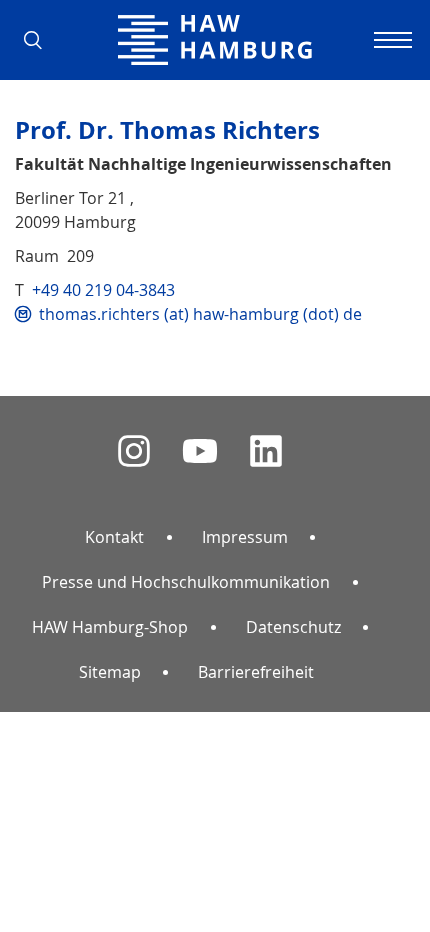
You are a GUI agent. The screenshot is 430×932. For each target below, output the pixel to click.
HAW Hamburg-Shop (110, 627)
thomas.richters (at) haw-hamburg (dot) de (200, 314)
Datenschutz (293, 627)
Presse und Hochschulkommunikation (186, 582)
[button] (40, 40)
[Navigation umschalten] (390, 40)
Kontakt (114, 537)
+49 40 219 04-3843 (103, 290)
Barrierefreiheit (256, 672)
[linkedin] (266, 451)
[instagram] (134, 451)
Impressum (245, 537)
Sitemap (110, 672)
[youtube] (200, 451)
